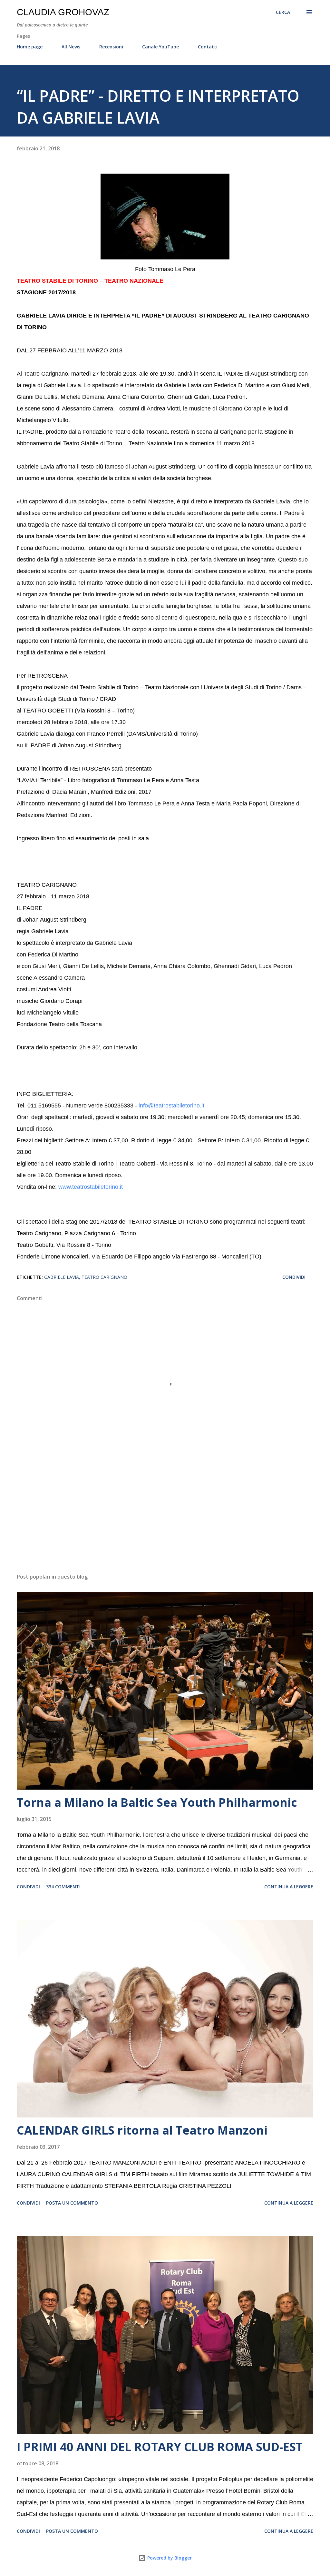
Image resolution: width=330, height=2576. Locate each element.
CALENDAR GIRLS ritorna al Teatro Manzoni (142, 2130)
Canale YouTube (160, 47)
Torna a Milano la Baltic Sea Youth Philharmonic (157, 1802)
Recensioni (111, 47)
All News (71, 47)
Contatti (208, 47)
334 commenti (63, 1887)
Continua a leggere (289, 1887)
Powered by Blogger (169, 2558)
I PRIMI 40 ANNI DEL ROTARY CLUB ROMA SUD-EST (160, 2447)
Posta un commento (72, 2203)
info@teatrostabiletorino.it (171, 1106)
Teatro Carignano (104, 1277)
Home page (30, 47)
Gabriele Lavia (62, 1277)
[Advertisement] (165, 1518)
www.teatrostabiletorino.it (91, 1187)
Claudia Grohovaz (63, 12)
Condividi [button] (294, 1277)
